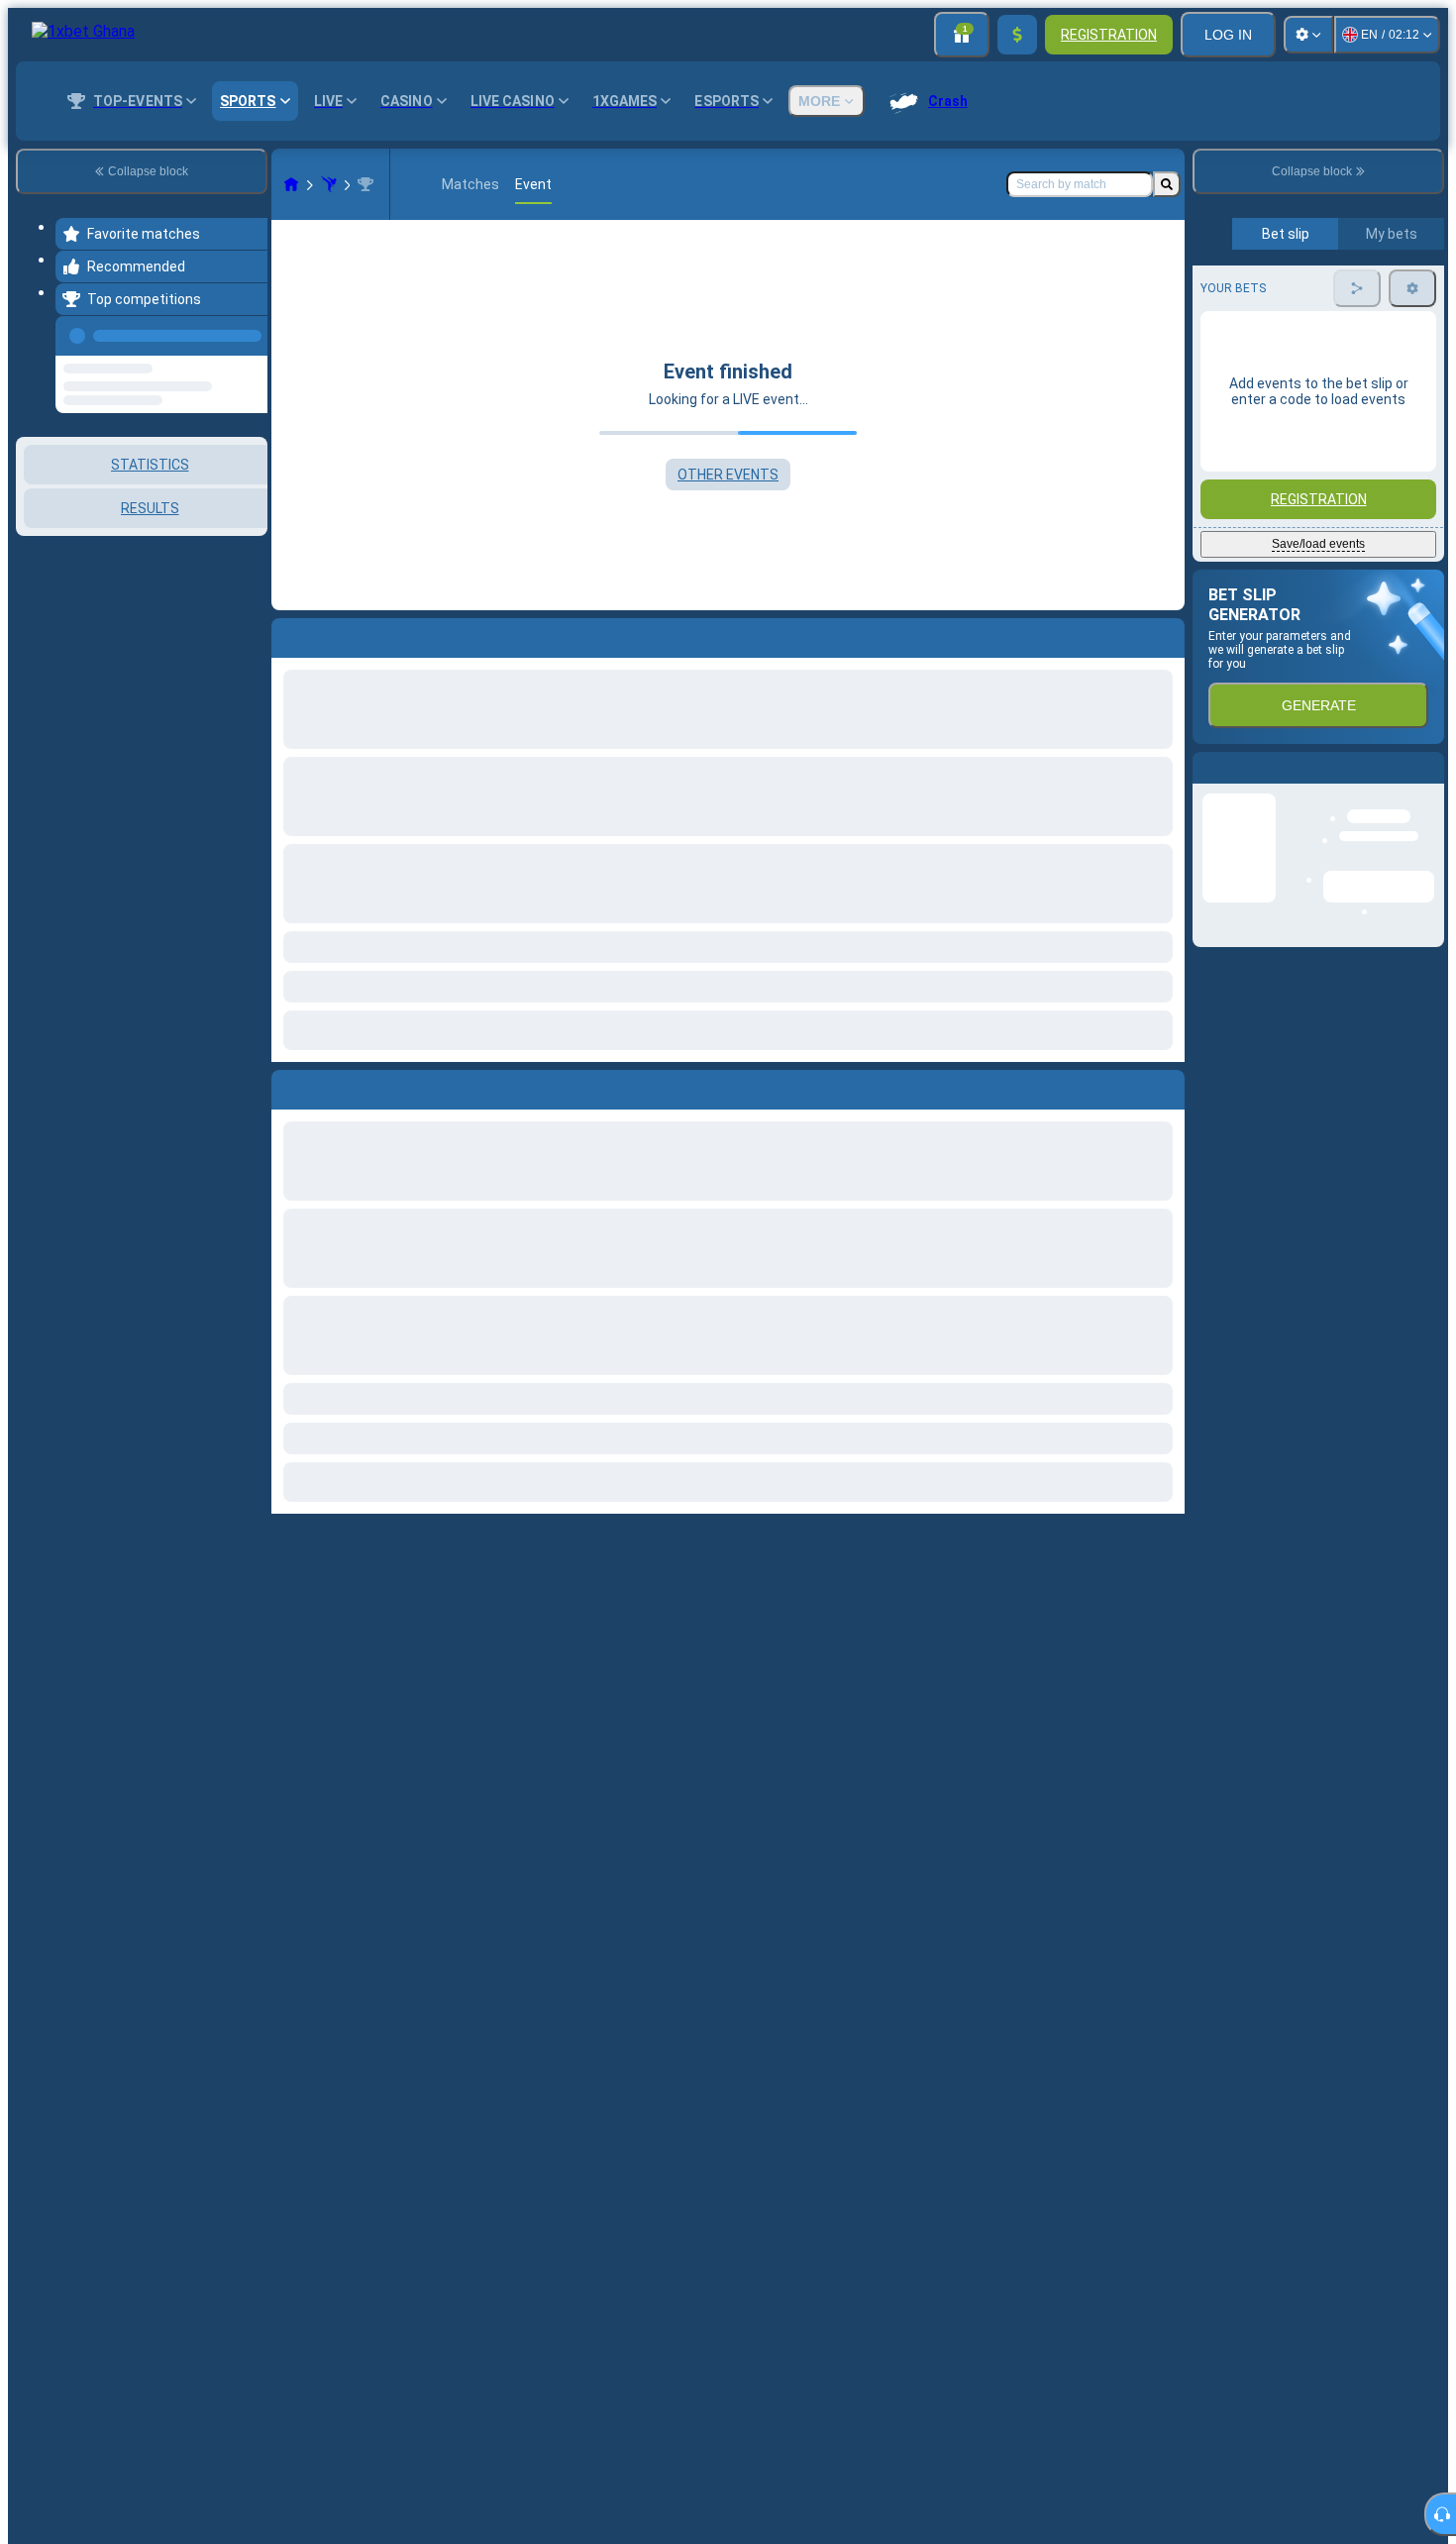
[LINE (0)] (291, 184)
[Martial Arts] (329, 184)
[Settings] (1308, 35)
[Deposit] (1017, 35)
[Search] (1167, 184)
